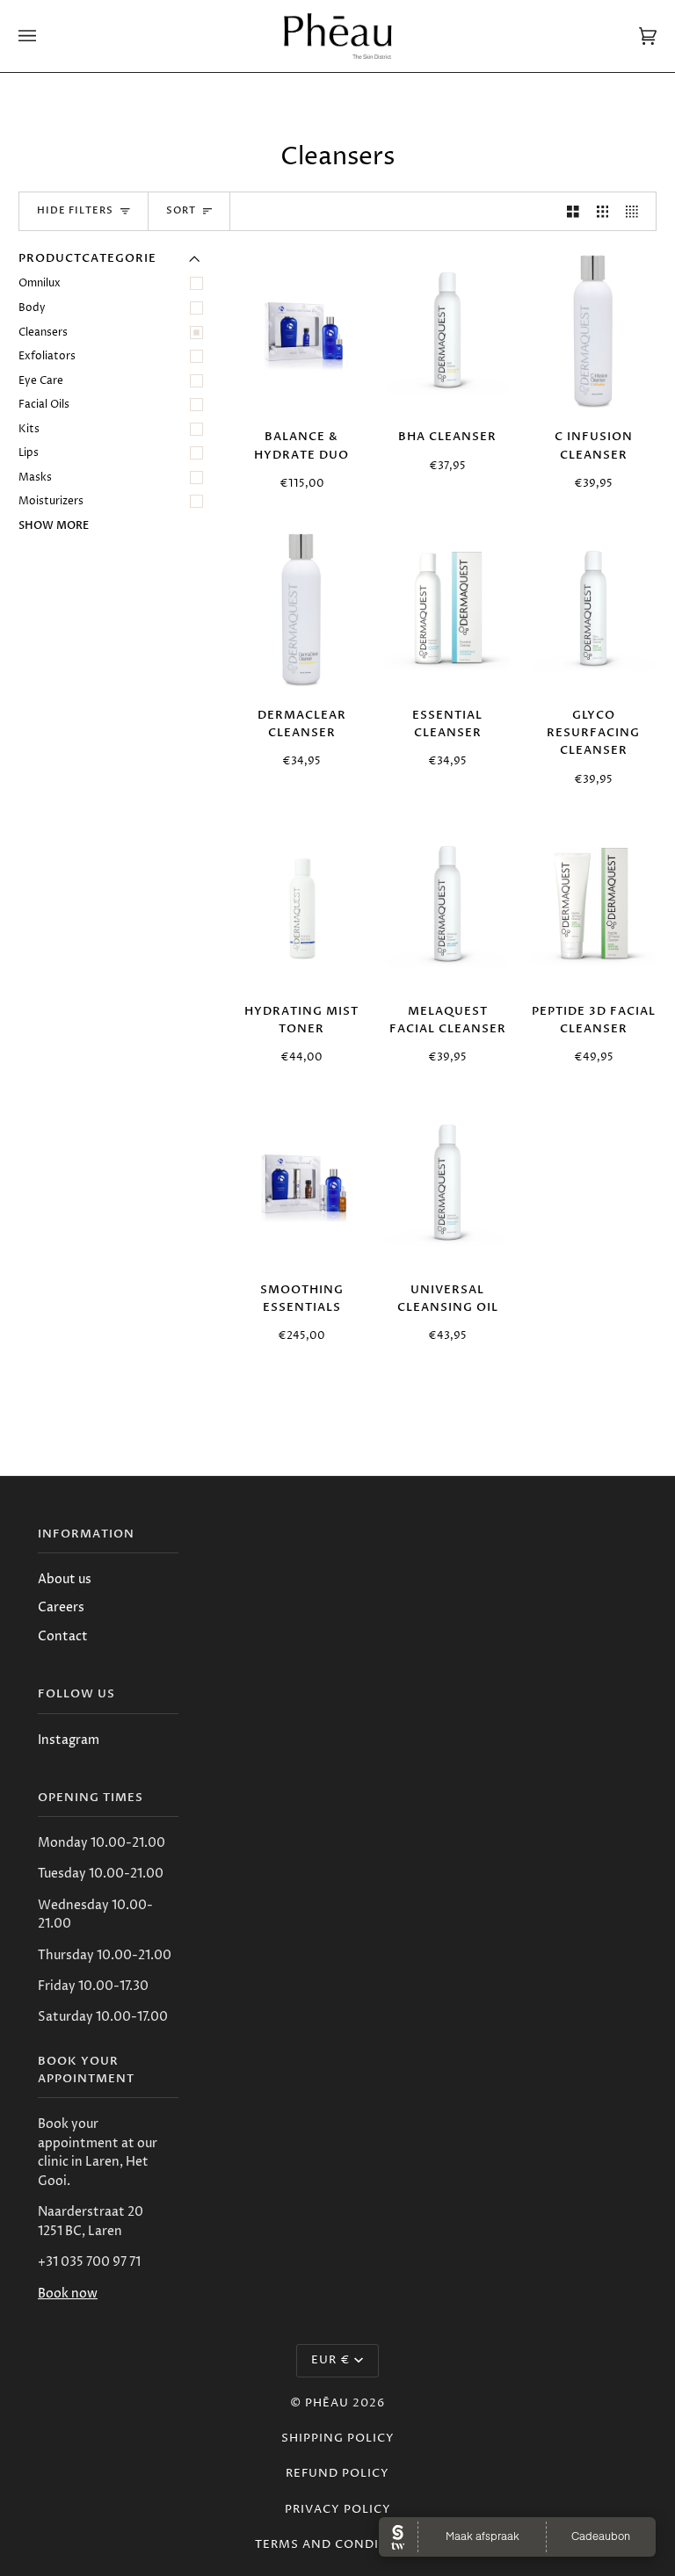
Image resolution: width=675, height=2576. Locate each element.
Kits (29, 429)
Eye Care (41, 381)
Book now (68, 2294)
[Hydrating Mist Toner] (301, 907)
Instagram (69, 1740)
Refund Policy (337, 2474)
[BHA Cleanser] (447, 333)
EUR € (331, 2360)
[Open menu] (45, 36)
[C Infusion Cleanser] (594, 333)
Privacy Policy (338, 2510)
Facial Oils (44, 405)
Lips (29, 453)
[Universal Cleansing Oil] (447, 1185)
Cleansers (43, 333)
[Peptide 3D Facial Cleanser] (593, 907)
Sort (181, 211)
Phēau (327, 2403)
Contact (63, 1637)
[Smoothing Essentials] (301, 1185)
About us (65, 1580)
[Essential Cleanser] (447, 611)
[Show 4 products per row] (636, 211)
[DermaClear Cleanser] (302, 611)
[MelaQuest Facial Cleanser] (447, 907)
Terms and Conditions (337, 2545)
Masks (35, 478)
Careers (61, 1608)
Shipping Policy (338, 2439)
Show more (54, 525)
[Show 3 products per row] (603, 211)
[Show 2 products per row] (573, 211)
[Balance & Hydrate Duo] (301, 333)
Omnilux (40, 283)
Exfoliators (47, 356)
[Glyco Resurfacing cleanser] (593, 611)
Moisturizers (51, 501)
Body (32, 308)
